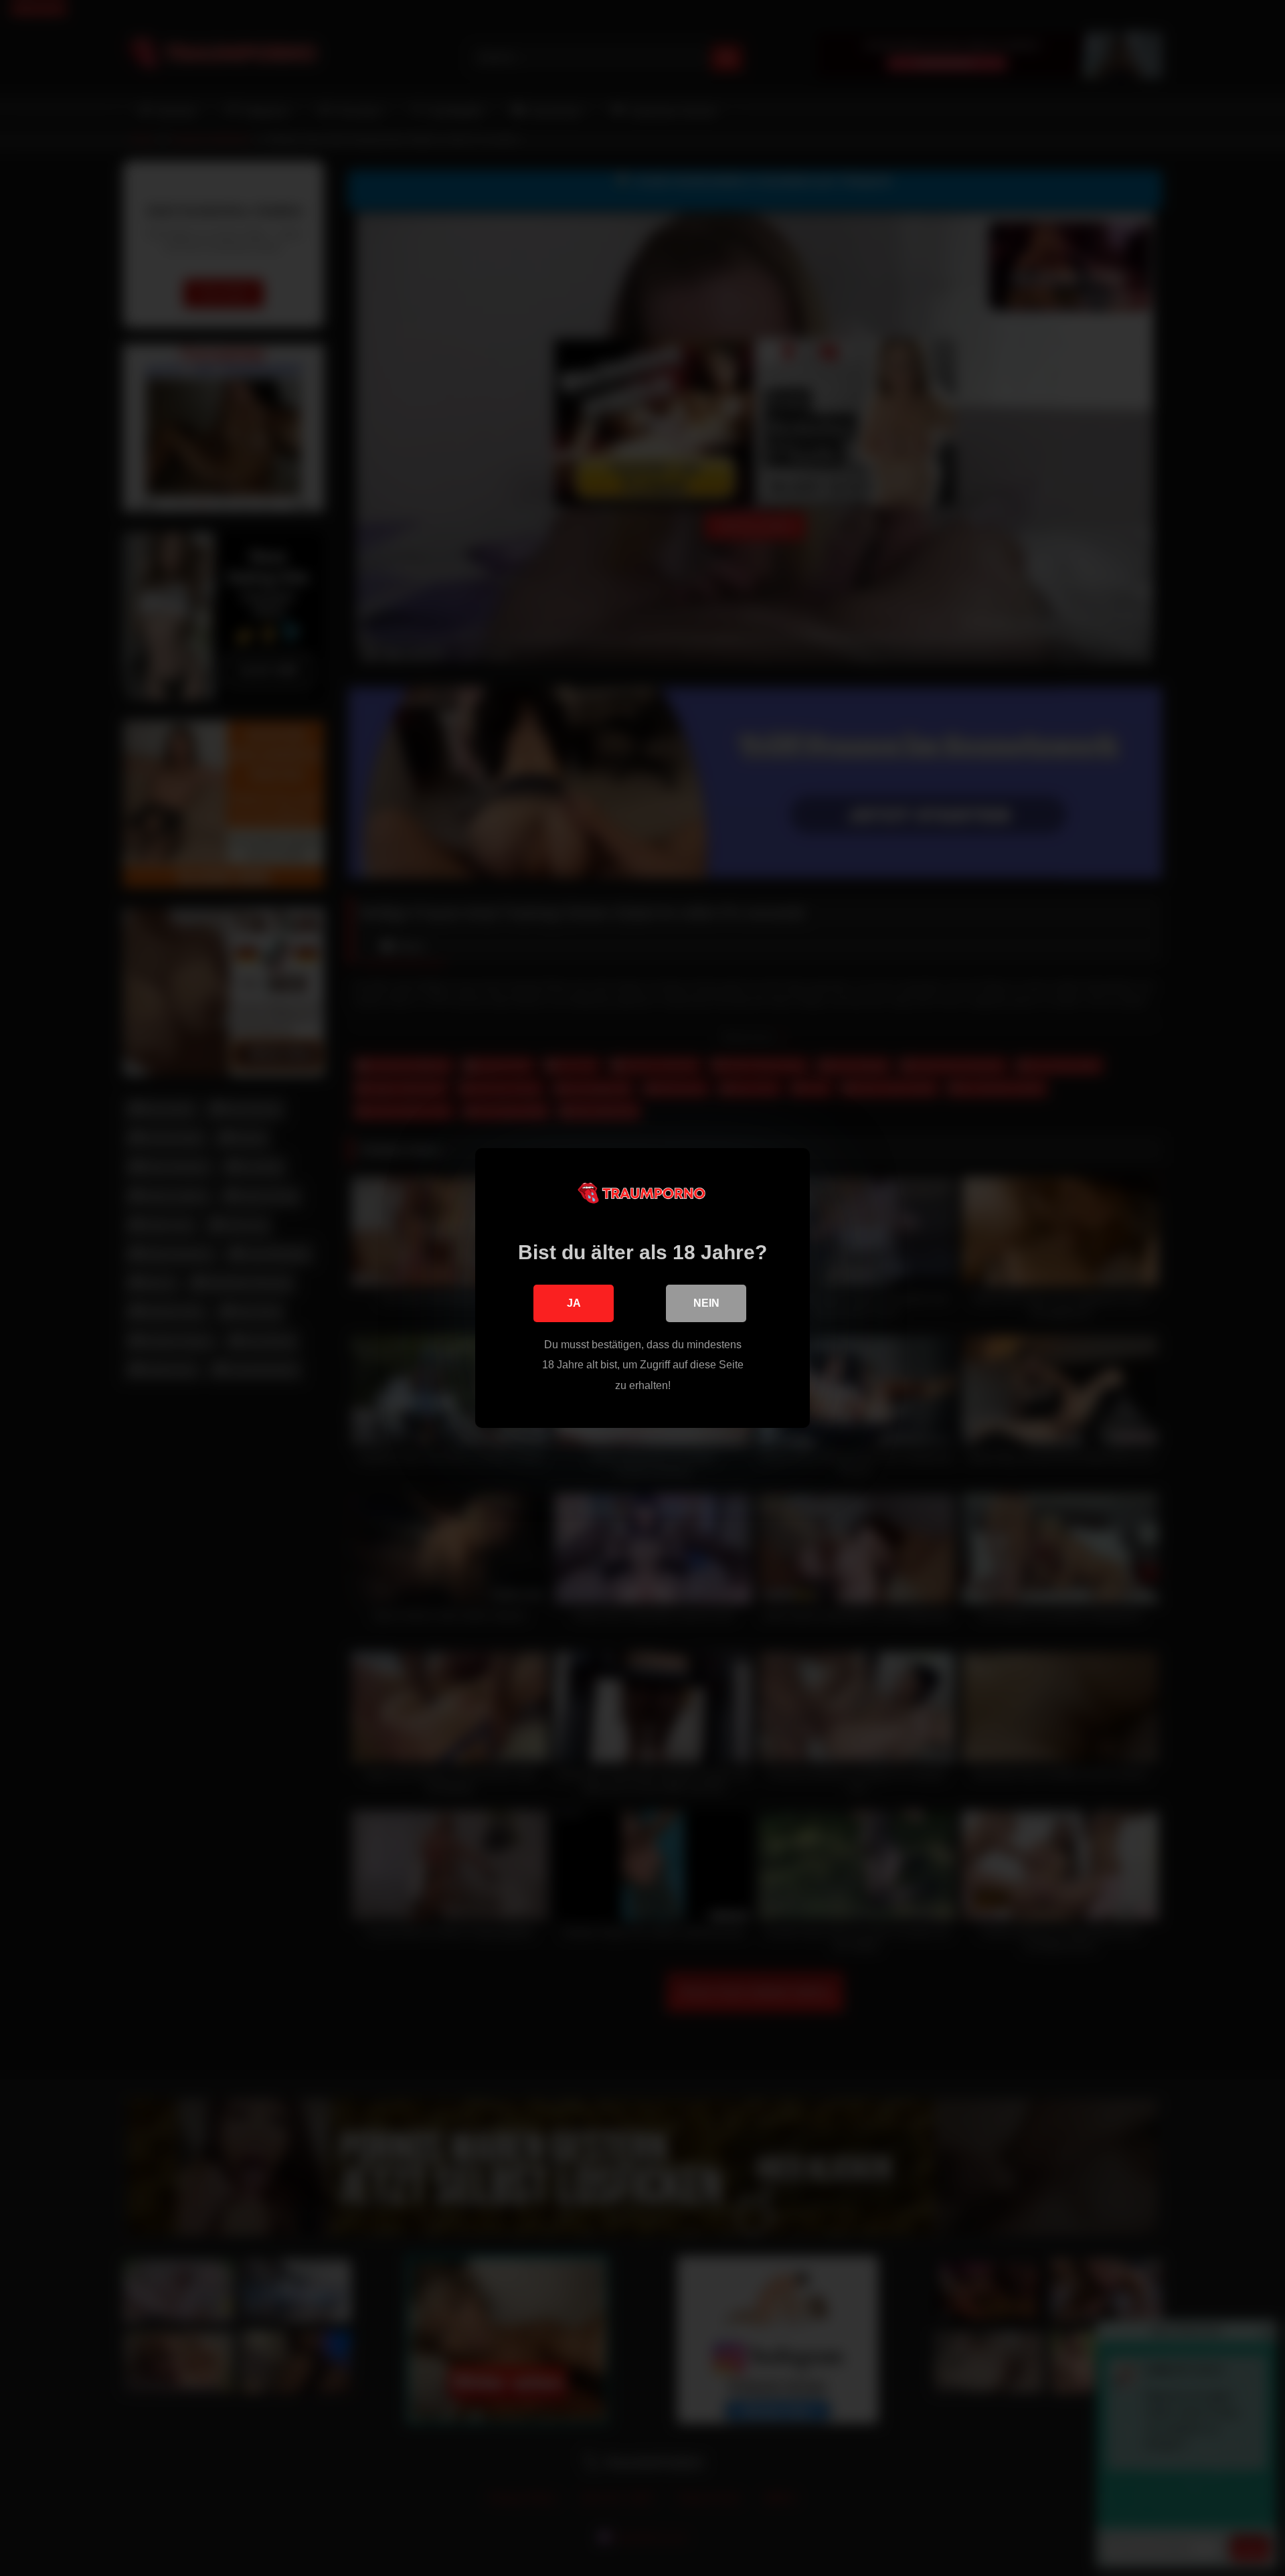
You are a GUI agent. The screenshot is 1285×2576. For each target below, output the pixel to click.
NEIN (706, 1303)
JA (574, 1303)
